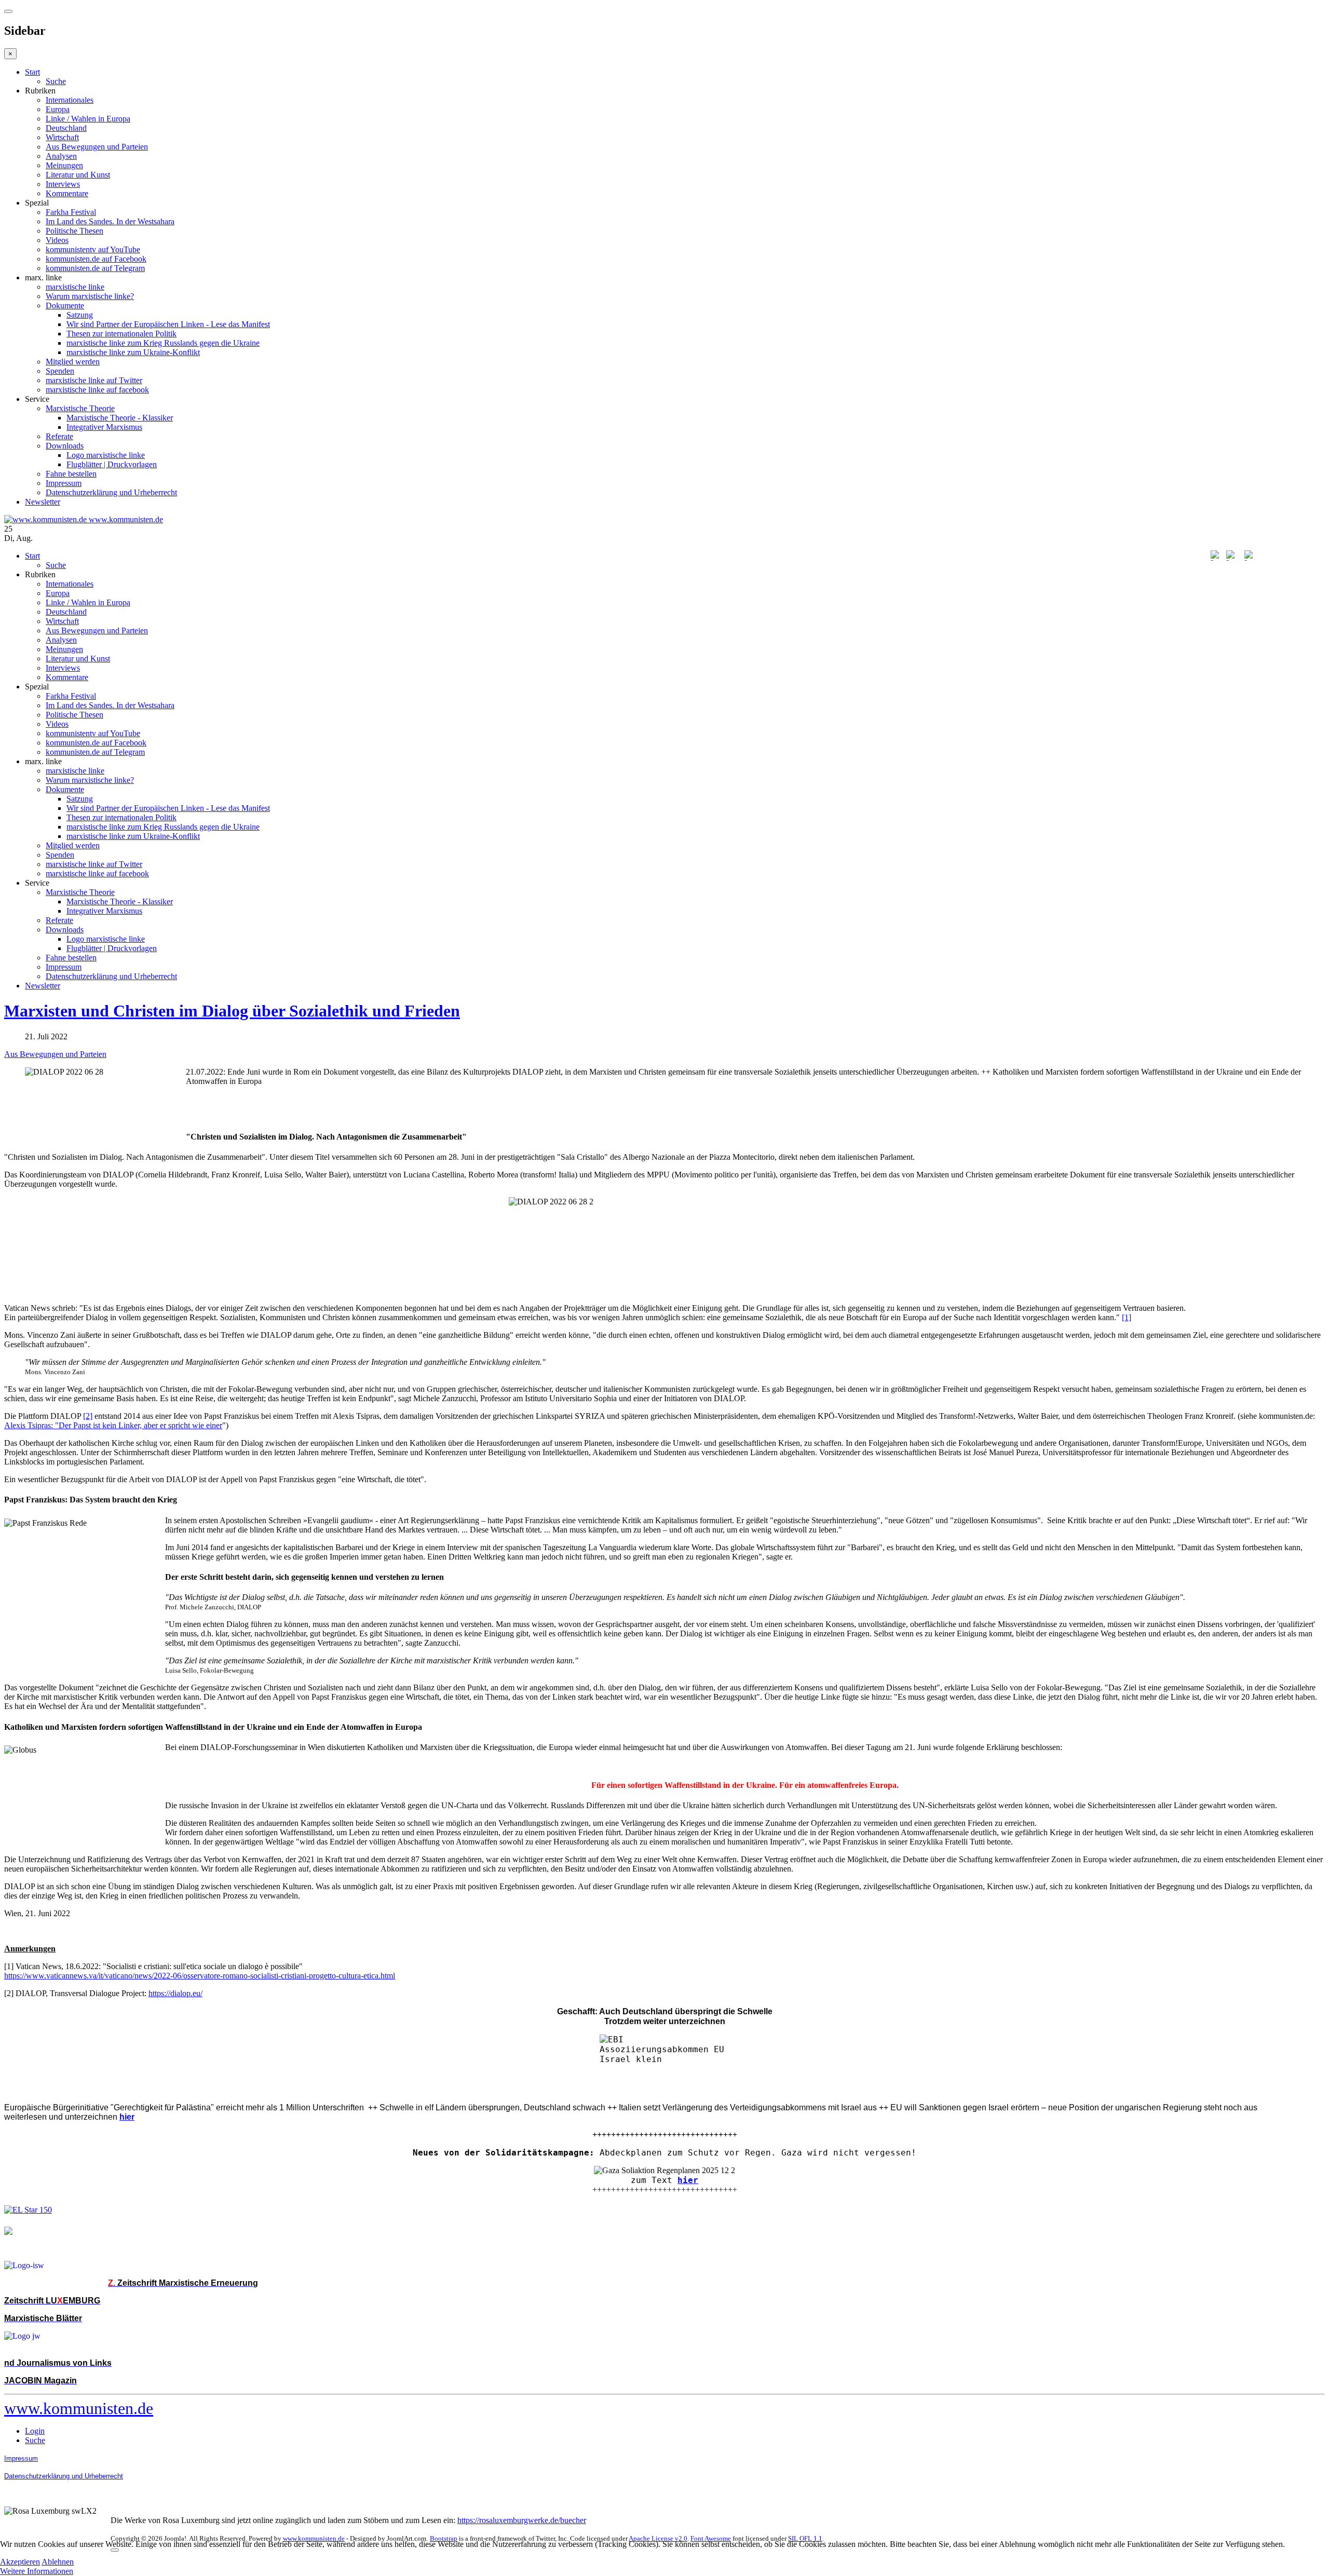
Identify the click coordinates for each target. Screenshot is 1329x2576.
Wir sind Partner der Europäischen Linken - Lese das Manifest (168, 324)
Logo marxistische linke (106, 455)
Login (35, 2431)
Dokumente (65, 306)
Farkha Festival (71, 212)
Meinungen (64, 165)
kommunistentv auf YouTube (93, 249)
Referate (59, 436)
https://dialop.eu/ (175, 1993)
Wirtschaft (62, 137)
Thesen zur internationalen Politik (121, 334)
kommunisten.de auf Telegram (95, 268)
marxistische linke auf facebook (97, 390)
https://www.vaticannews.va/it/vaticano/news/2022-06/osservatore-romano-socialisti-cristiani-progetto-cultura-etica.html (200, 1976)
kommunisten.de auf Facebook (96, 259)
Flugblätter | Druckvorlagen (112, 464)
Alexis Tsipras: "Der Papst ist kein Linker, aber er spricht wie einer (113, 1425)
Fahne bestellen (71, 474)
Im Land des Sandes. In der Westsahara (110, 221)
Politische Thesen (74, 231)
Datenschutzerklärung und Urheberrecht (111, 492)
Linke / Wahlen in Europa (88, 119)
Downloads (65, 446)
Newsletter (43, 502)
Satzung (80, 315)
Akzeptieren (20, 2562)
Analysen (61, 156)
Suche (56, 81)
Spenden (60, 371)
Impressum (64, 483)
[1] (1127, 1317)
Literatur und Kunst (78, 175)
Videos (57, 240)
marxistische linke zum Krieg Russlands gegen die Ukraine (163, 343)
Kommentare (67, 193)
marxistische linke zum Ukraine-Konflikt (133, 352)
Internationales (70, 100)
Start (32, 72)
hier (688, 2180)
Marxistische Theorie (80, 408)
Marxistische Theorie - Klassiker (120, 418)
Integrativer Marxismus (104, 427)
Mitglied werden (73, 362)
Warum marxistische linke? (90, 296)
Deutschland (66, 128)
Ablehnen (58, 2562)
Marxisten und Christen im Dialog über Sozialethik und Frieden (232, 1011)
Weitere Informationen (37, 2571)
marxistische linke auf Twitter (94, 380)
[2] (88, 1416)
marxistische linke (75, 287)
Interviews (63, 184)
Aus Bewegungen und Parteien (97, 147)
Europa (58, 109)
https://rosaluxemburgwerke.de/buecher (522, 2520)
